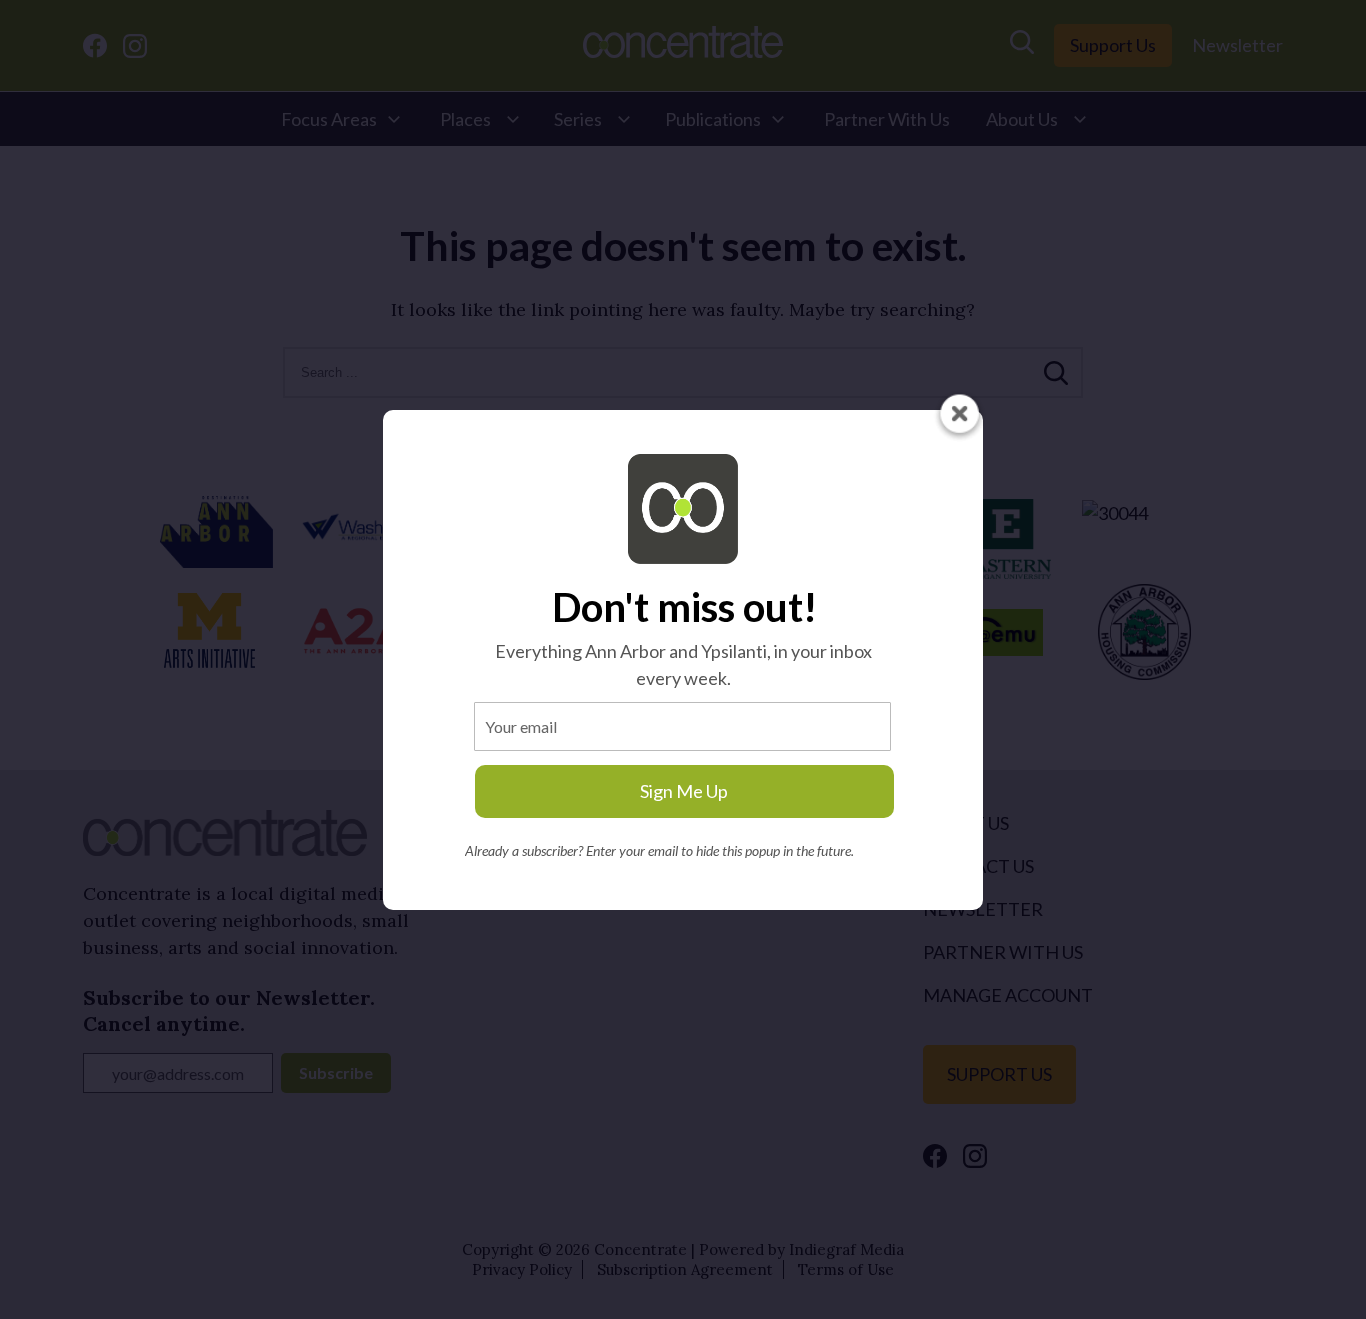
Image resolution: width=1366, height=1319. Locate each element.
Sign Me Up (684, 791)
